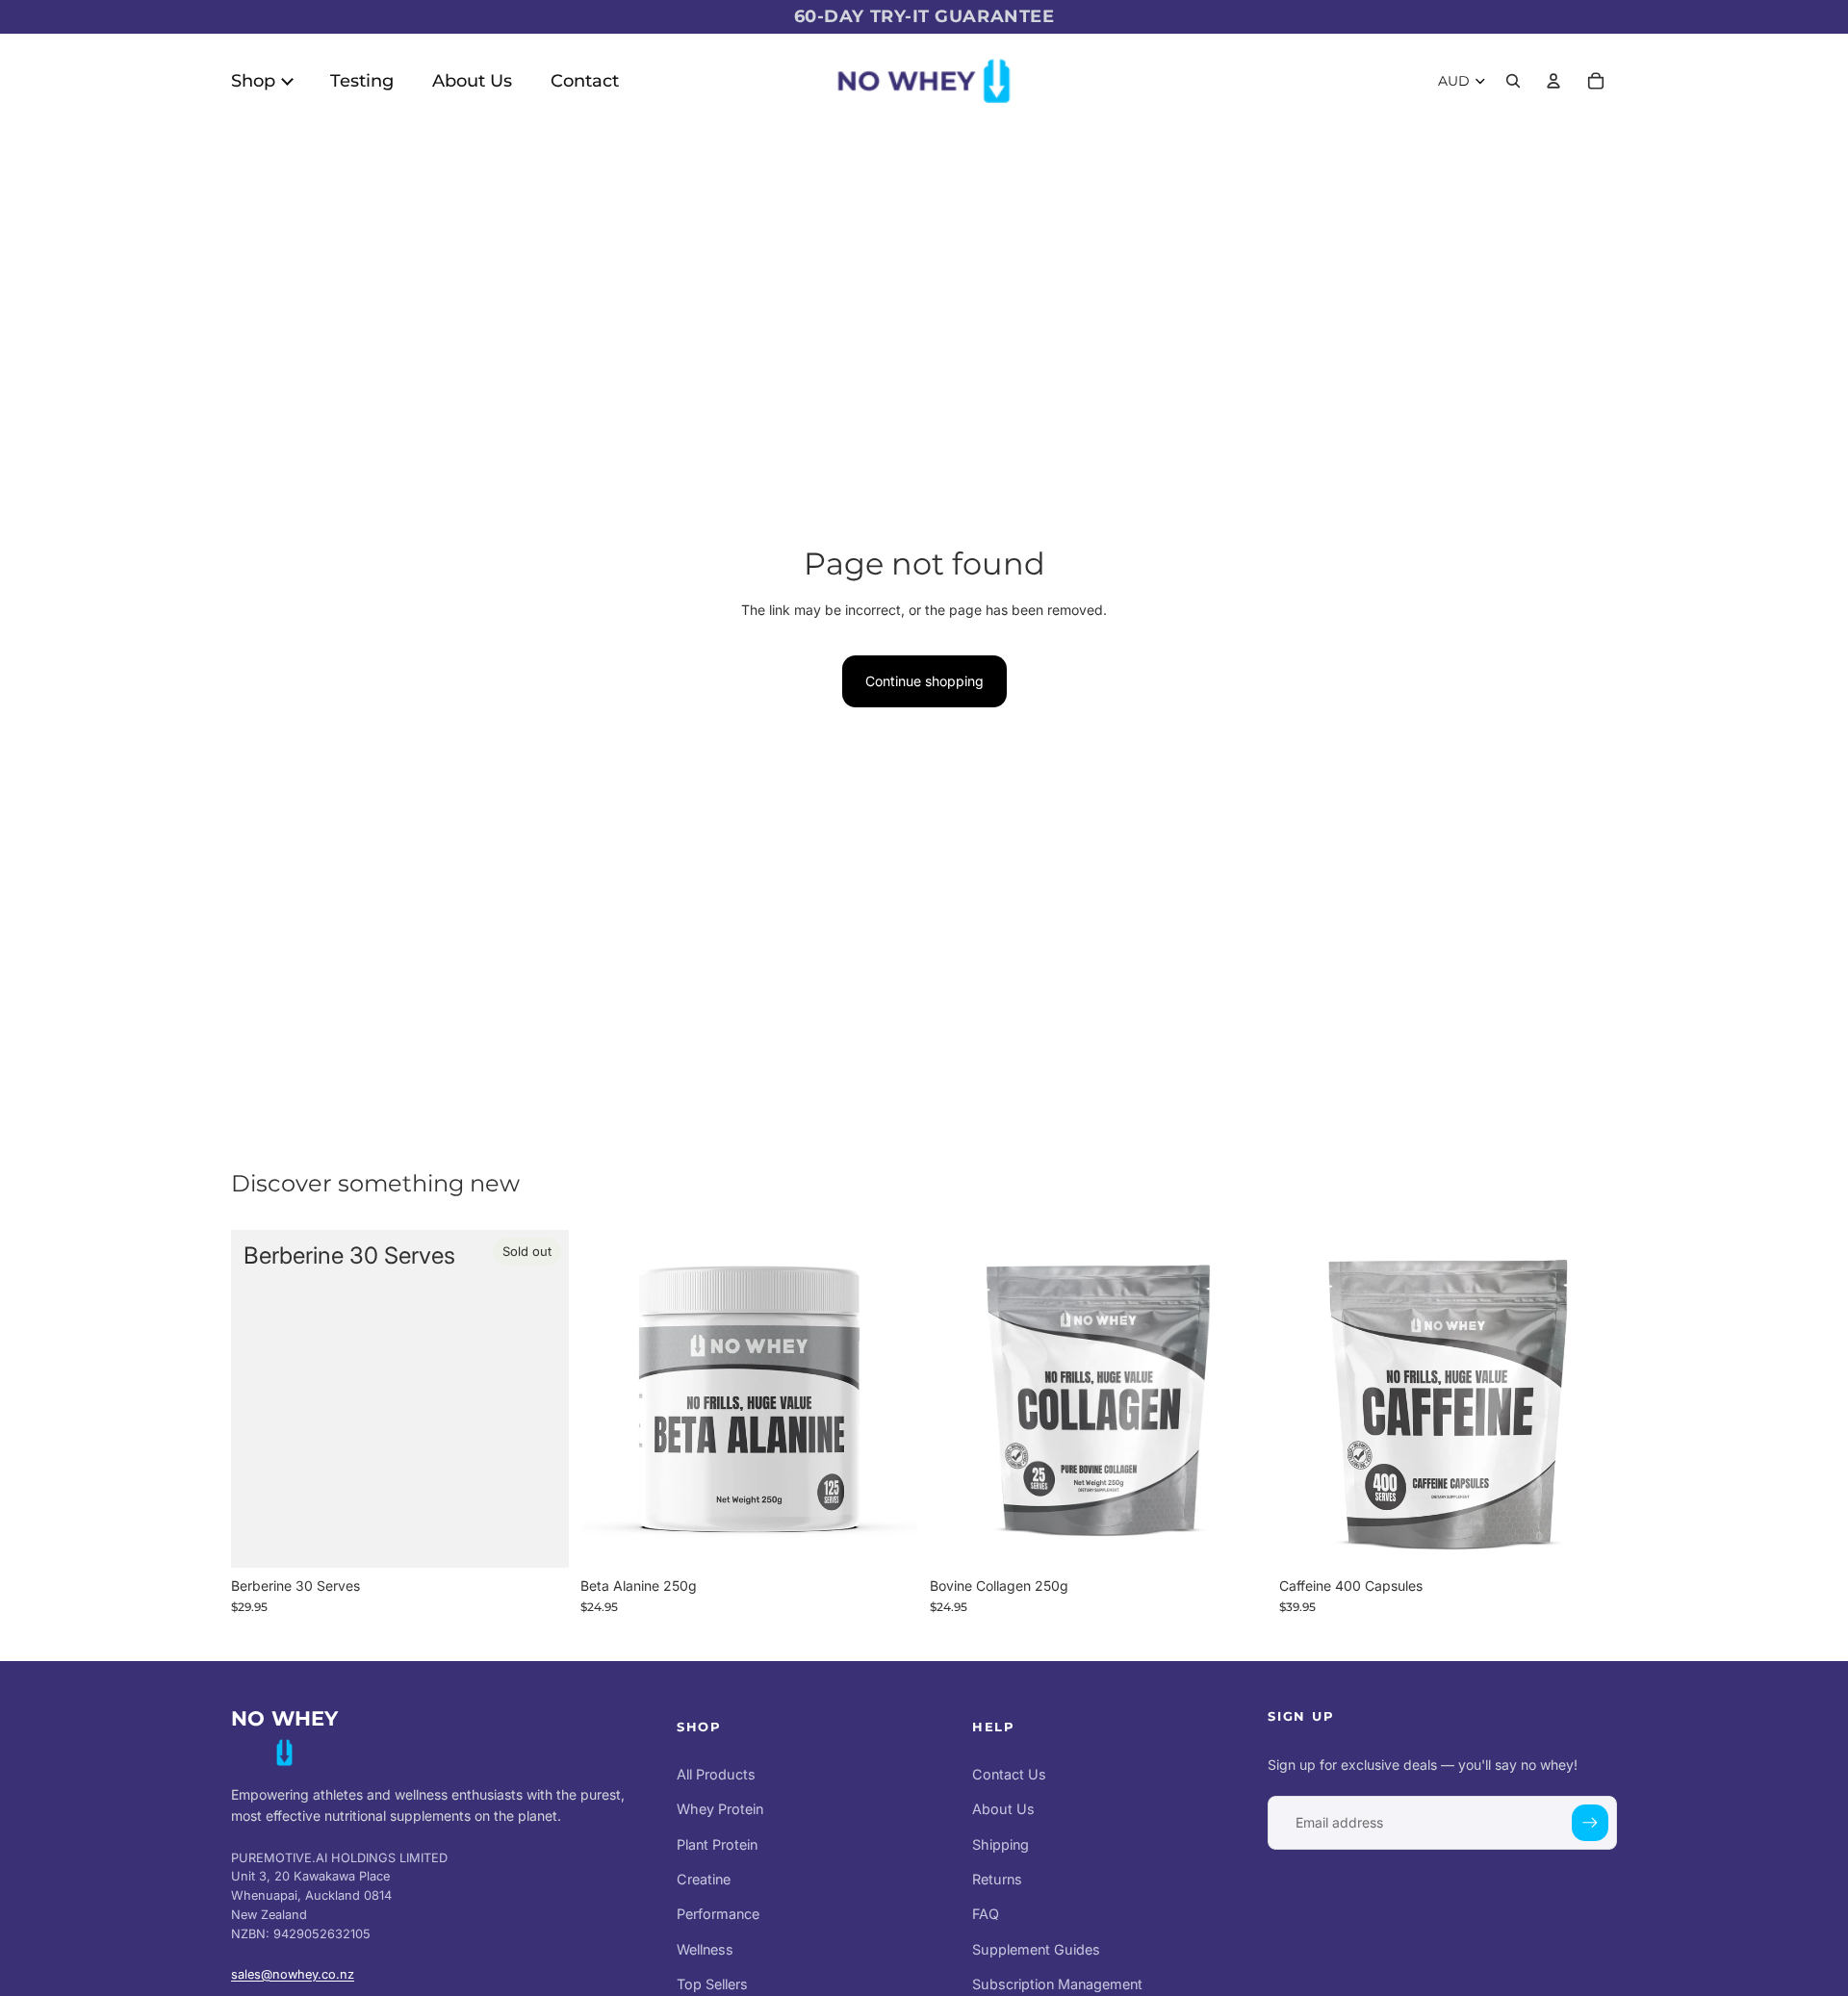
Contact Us (1009, 1774)
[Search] (1513, 81)
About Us (1003, 1809)
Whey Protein (720, 1809)
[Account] (1553, 81)
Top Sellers (712, 1984)
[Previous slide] (609, 1399)
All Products (716, 1774)
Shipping (1001, 1843)
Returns (997, 1879)
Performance (718, 1914)
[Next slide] (889, 1399)
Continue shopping (924, 681)
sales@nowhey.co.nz (293, 1974)
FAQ (986, 1914)
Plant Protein (717, 1843)
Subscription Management (1057, 1984)
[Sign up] (1590, 1823)
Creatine (704, 1879)
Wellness (705, 1948)
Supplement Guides (1036, 1948)
